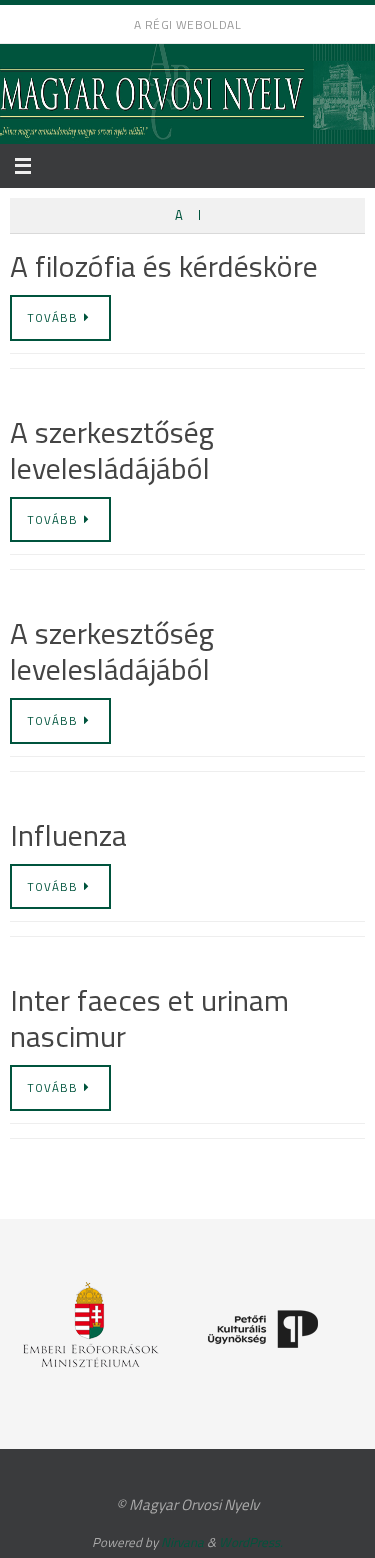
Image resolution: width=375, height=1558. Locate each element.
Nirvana (182, 1542)
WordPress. (251, 1542)
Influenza (68, 835)
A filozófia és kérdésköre (164, 266)
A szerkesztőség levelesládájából (112, 450)
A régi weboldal (187, 24)
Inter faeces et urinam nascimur (149, 1018)
